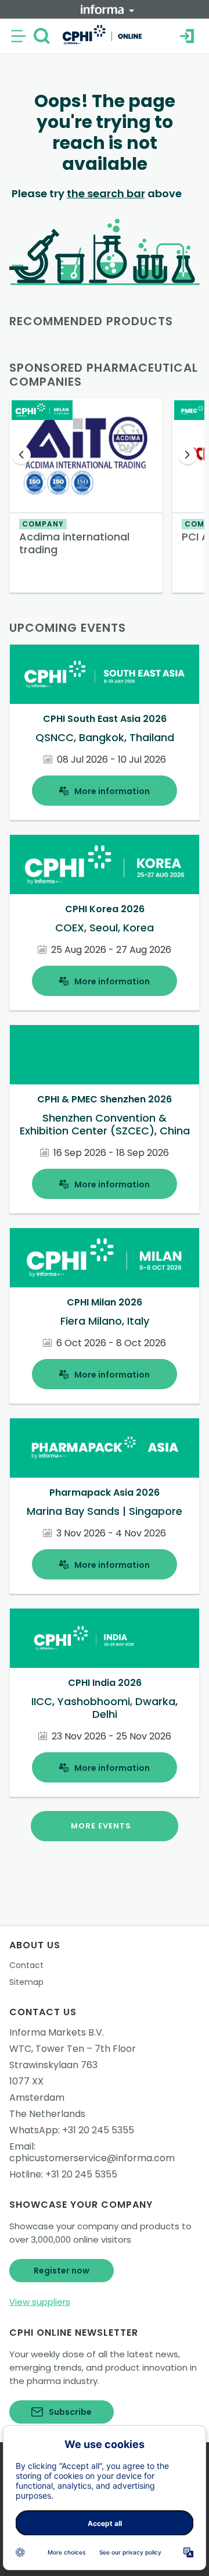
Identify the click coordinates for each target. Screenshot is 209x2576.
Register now (62, 2271)
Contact (26, 1965)
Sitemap (26, 1982)
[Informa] (107, 9)
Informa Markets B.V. (57, 2032)
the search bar (106, 193)
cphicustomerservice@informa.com (92, 2158)
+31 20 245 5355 (98, 2130)
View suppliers (40, 2302)
